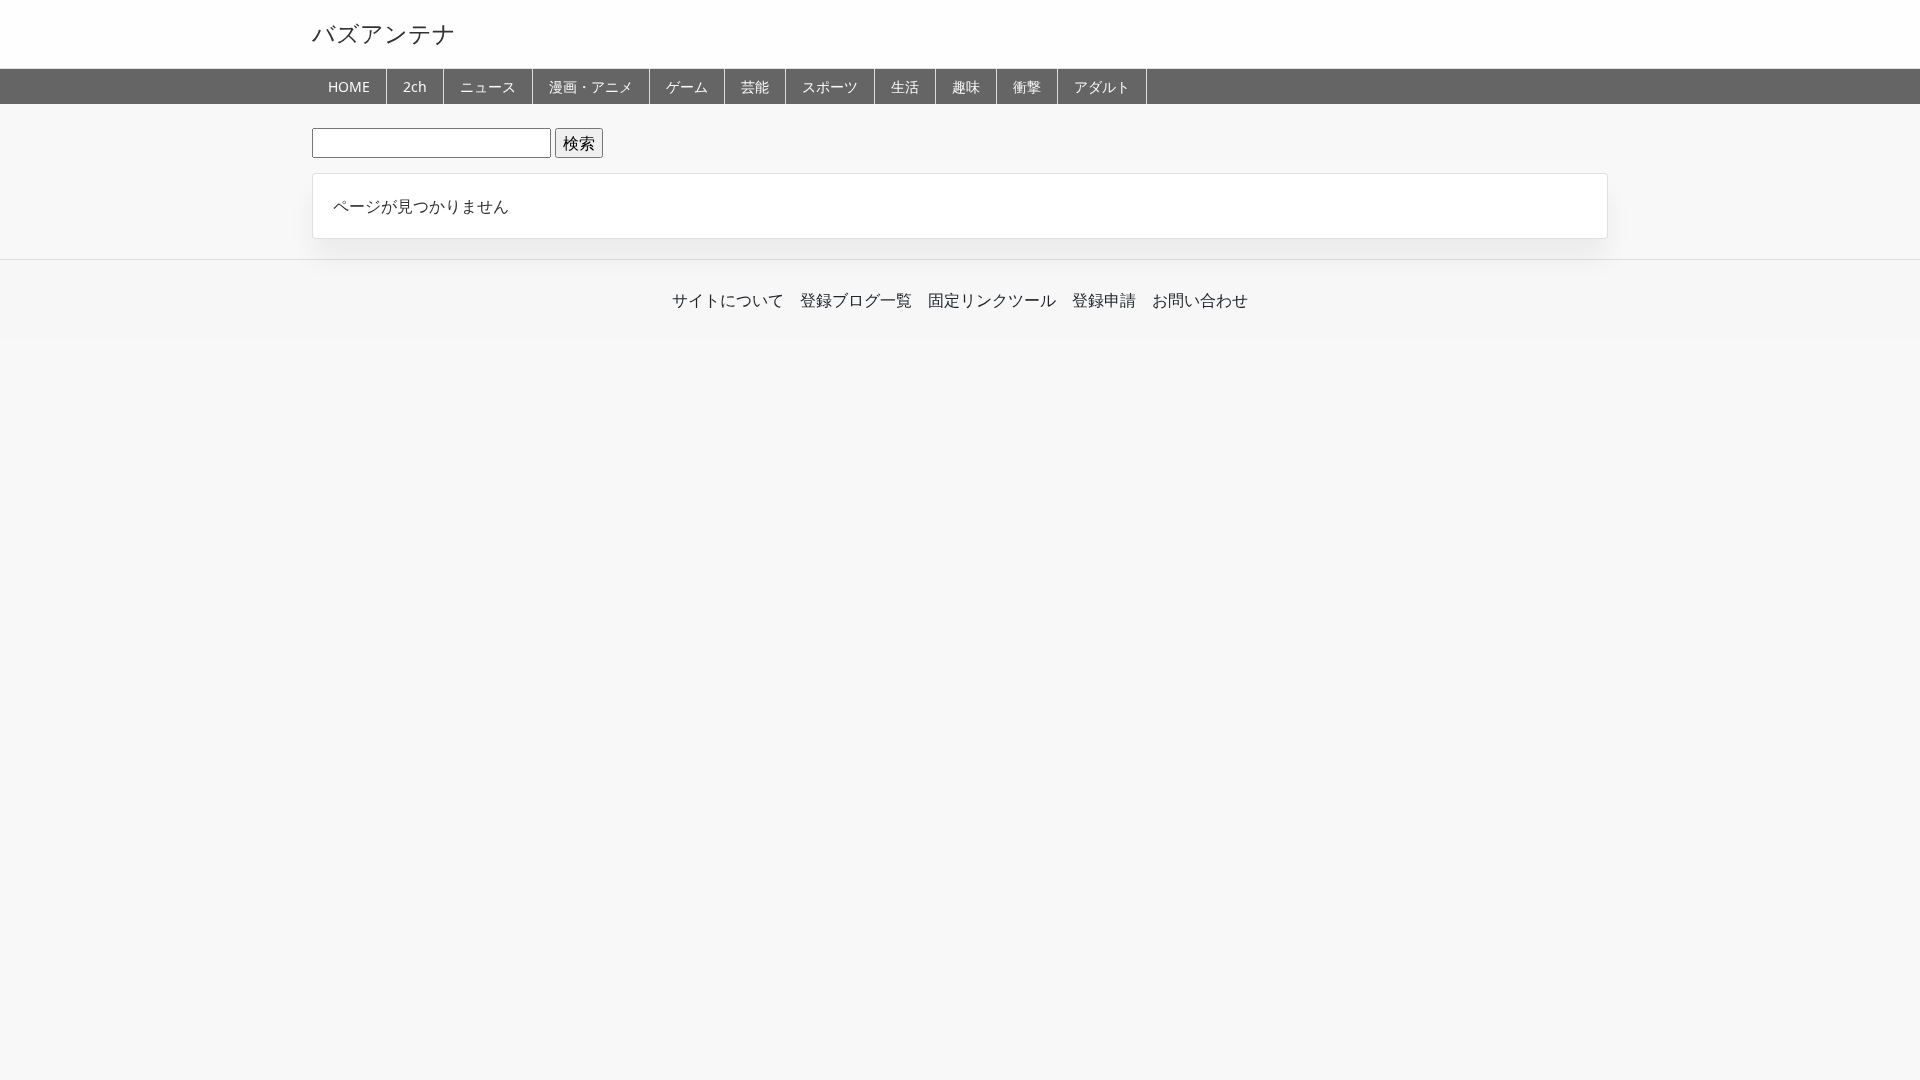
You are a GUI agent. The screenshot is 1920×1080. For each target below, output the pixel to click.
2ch (415, 86)
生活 (905, 86)
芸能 (755, 86)
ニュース (488, 86)
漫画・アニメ (591, 86)
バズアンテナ (384, 33)
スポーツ (830, 86)
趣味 (966, 86)
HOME (349, 86)
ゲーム (687, 86)
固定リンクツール (992, 300)
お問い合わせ (1200, 300)
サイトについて (728, 300)
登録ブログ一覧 (856, 300)
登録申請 (1104, 300)
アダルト (1102, 86)
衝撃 (1027, 86)
